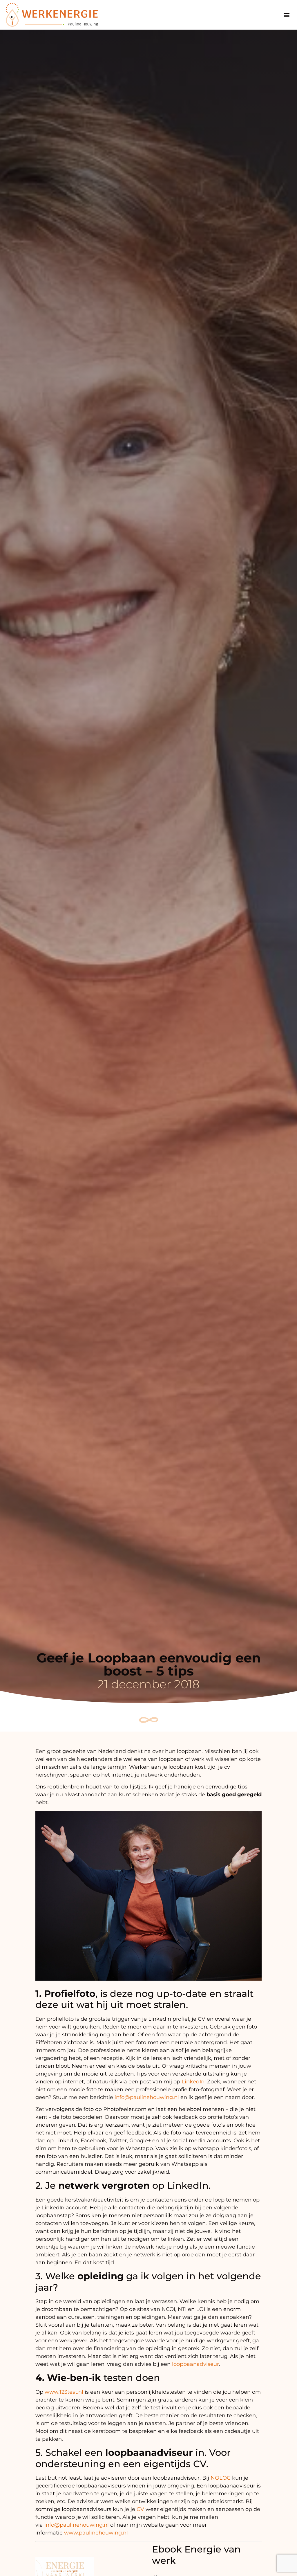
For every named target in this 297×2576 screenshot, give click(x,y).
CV (141, 2509)
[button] (286, 15)
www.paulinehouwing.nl (96, 2533)
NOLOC (221, 2478)
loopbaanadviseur (195, 2364)
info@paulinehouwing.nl (147, 2097)
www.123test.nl (64, 2392)
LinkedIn (193, 2082)
